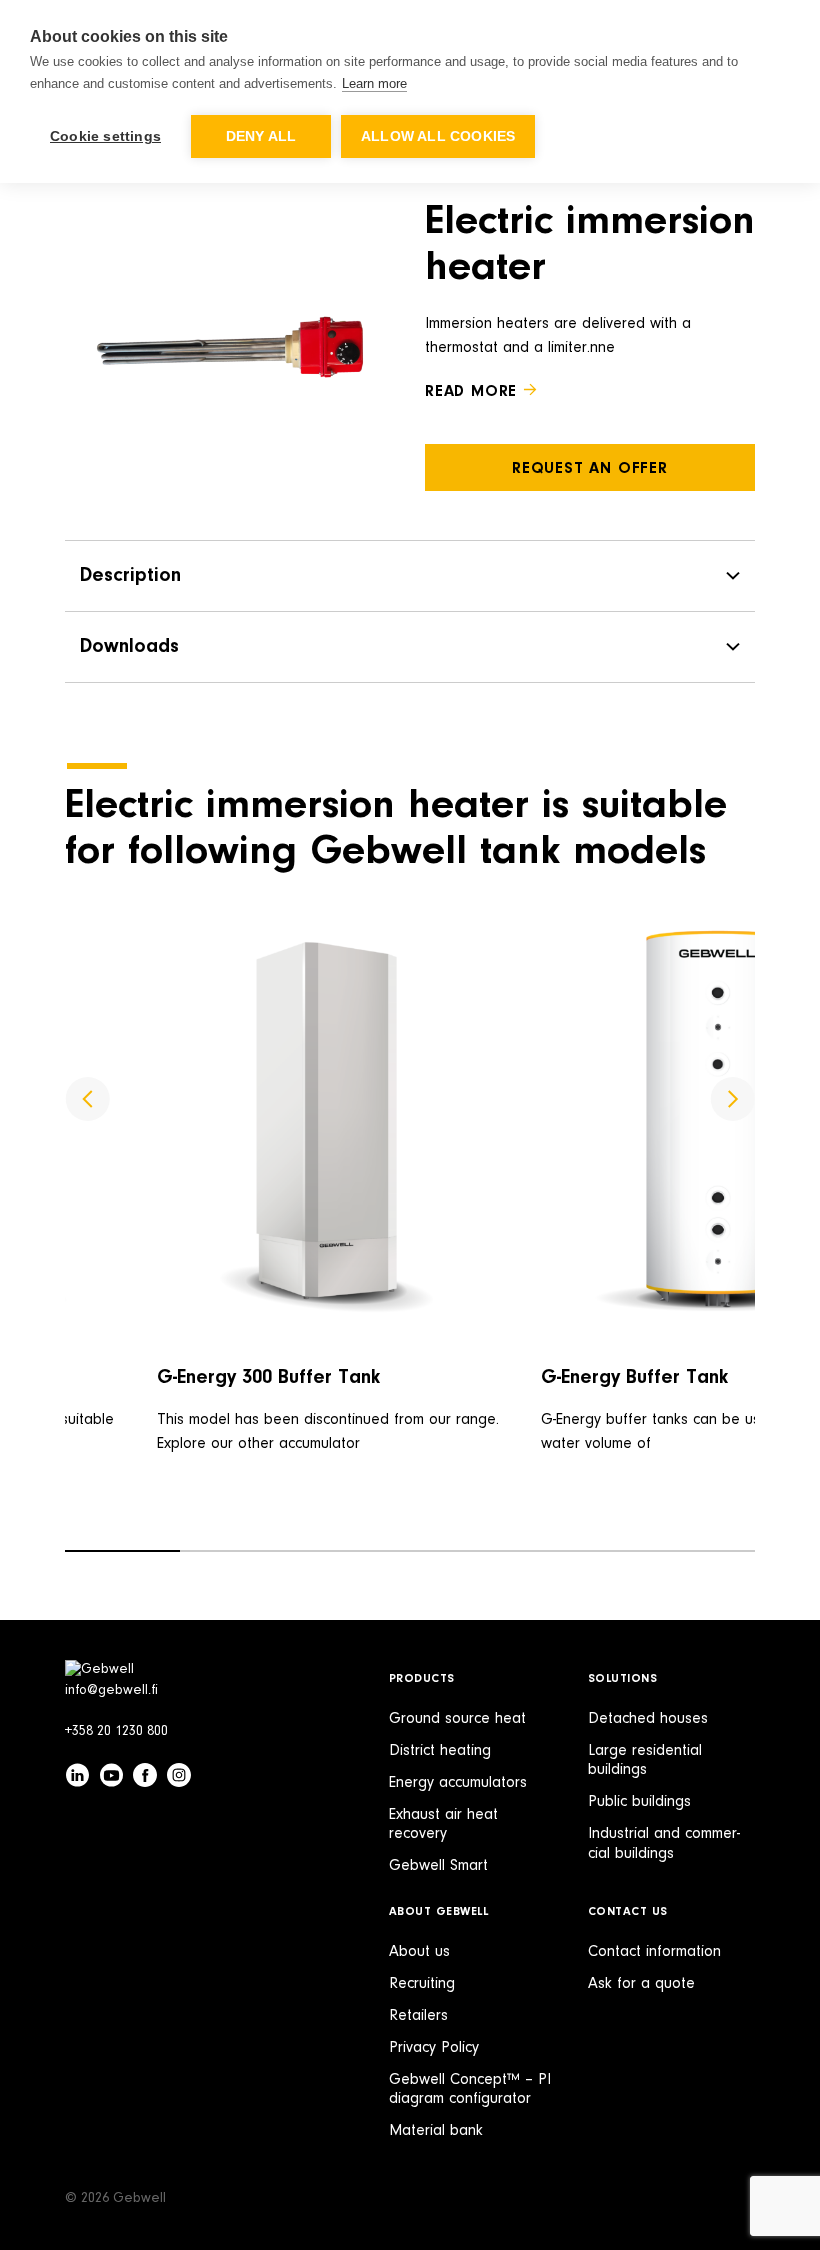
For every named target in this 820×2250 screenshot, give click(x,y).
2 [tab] (237, 1551)
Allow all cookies (438, 136)
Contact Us (628, 1912)
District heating (440, 1751)
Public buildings (639, 1802)
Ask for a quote (641, 1984)
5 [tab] (582, 1551)
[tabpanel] (334, 1226)
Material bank (436, 2131)
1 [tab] (122, 1551)
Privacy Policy (434, 2048)
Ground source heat (457, 1719)
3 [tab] (352, 1551)
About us (419, 1952)
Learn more (374, 83)
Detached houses (648, 1719)
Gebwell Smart (438, 1866)
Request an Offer (590, 469)
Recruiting (422, 1984)
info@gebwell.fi (111, 1691)
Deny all (261, 136)
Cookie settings (105, 136)
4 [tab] (467, 1551)
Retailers (418, 2016)
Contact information (654, 1952)
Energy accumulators (458, 1783)
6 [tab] (697, 1551)
